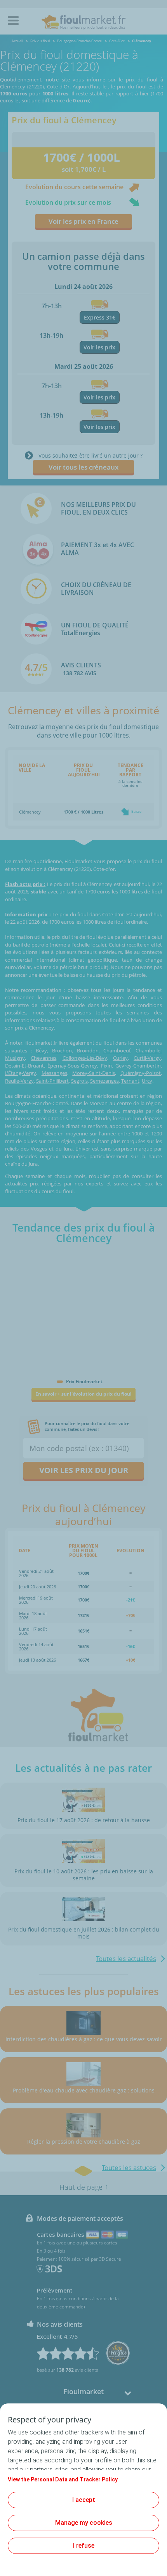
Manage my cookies (84, 2523)
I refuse (84, 2546)
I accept (84, 2500)
